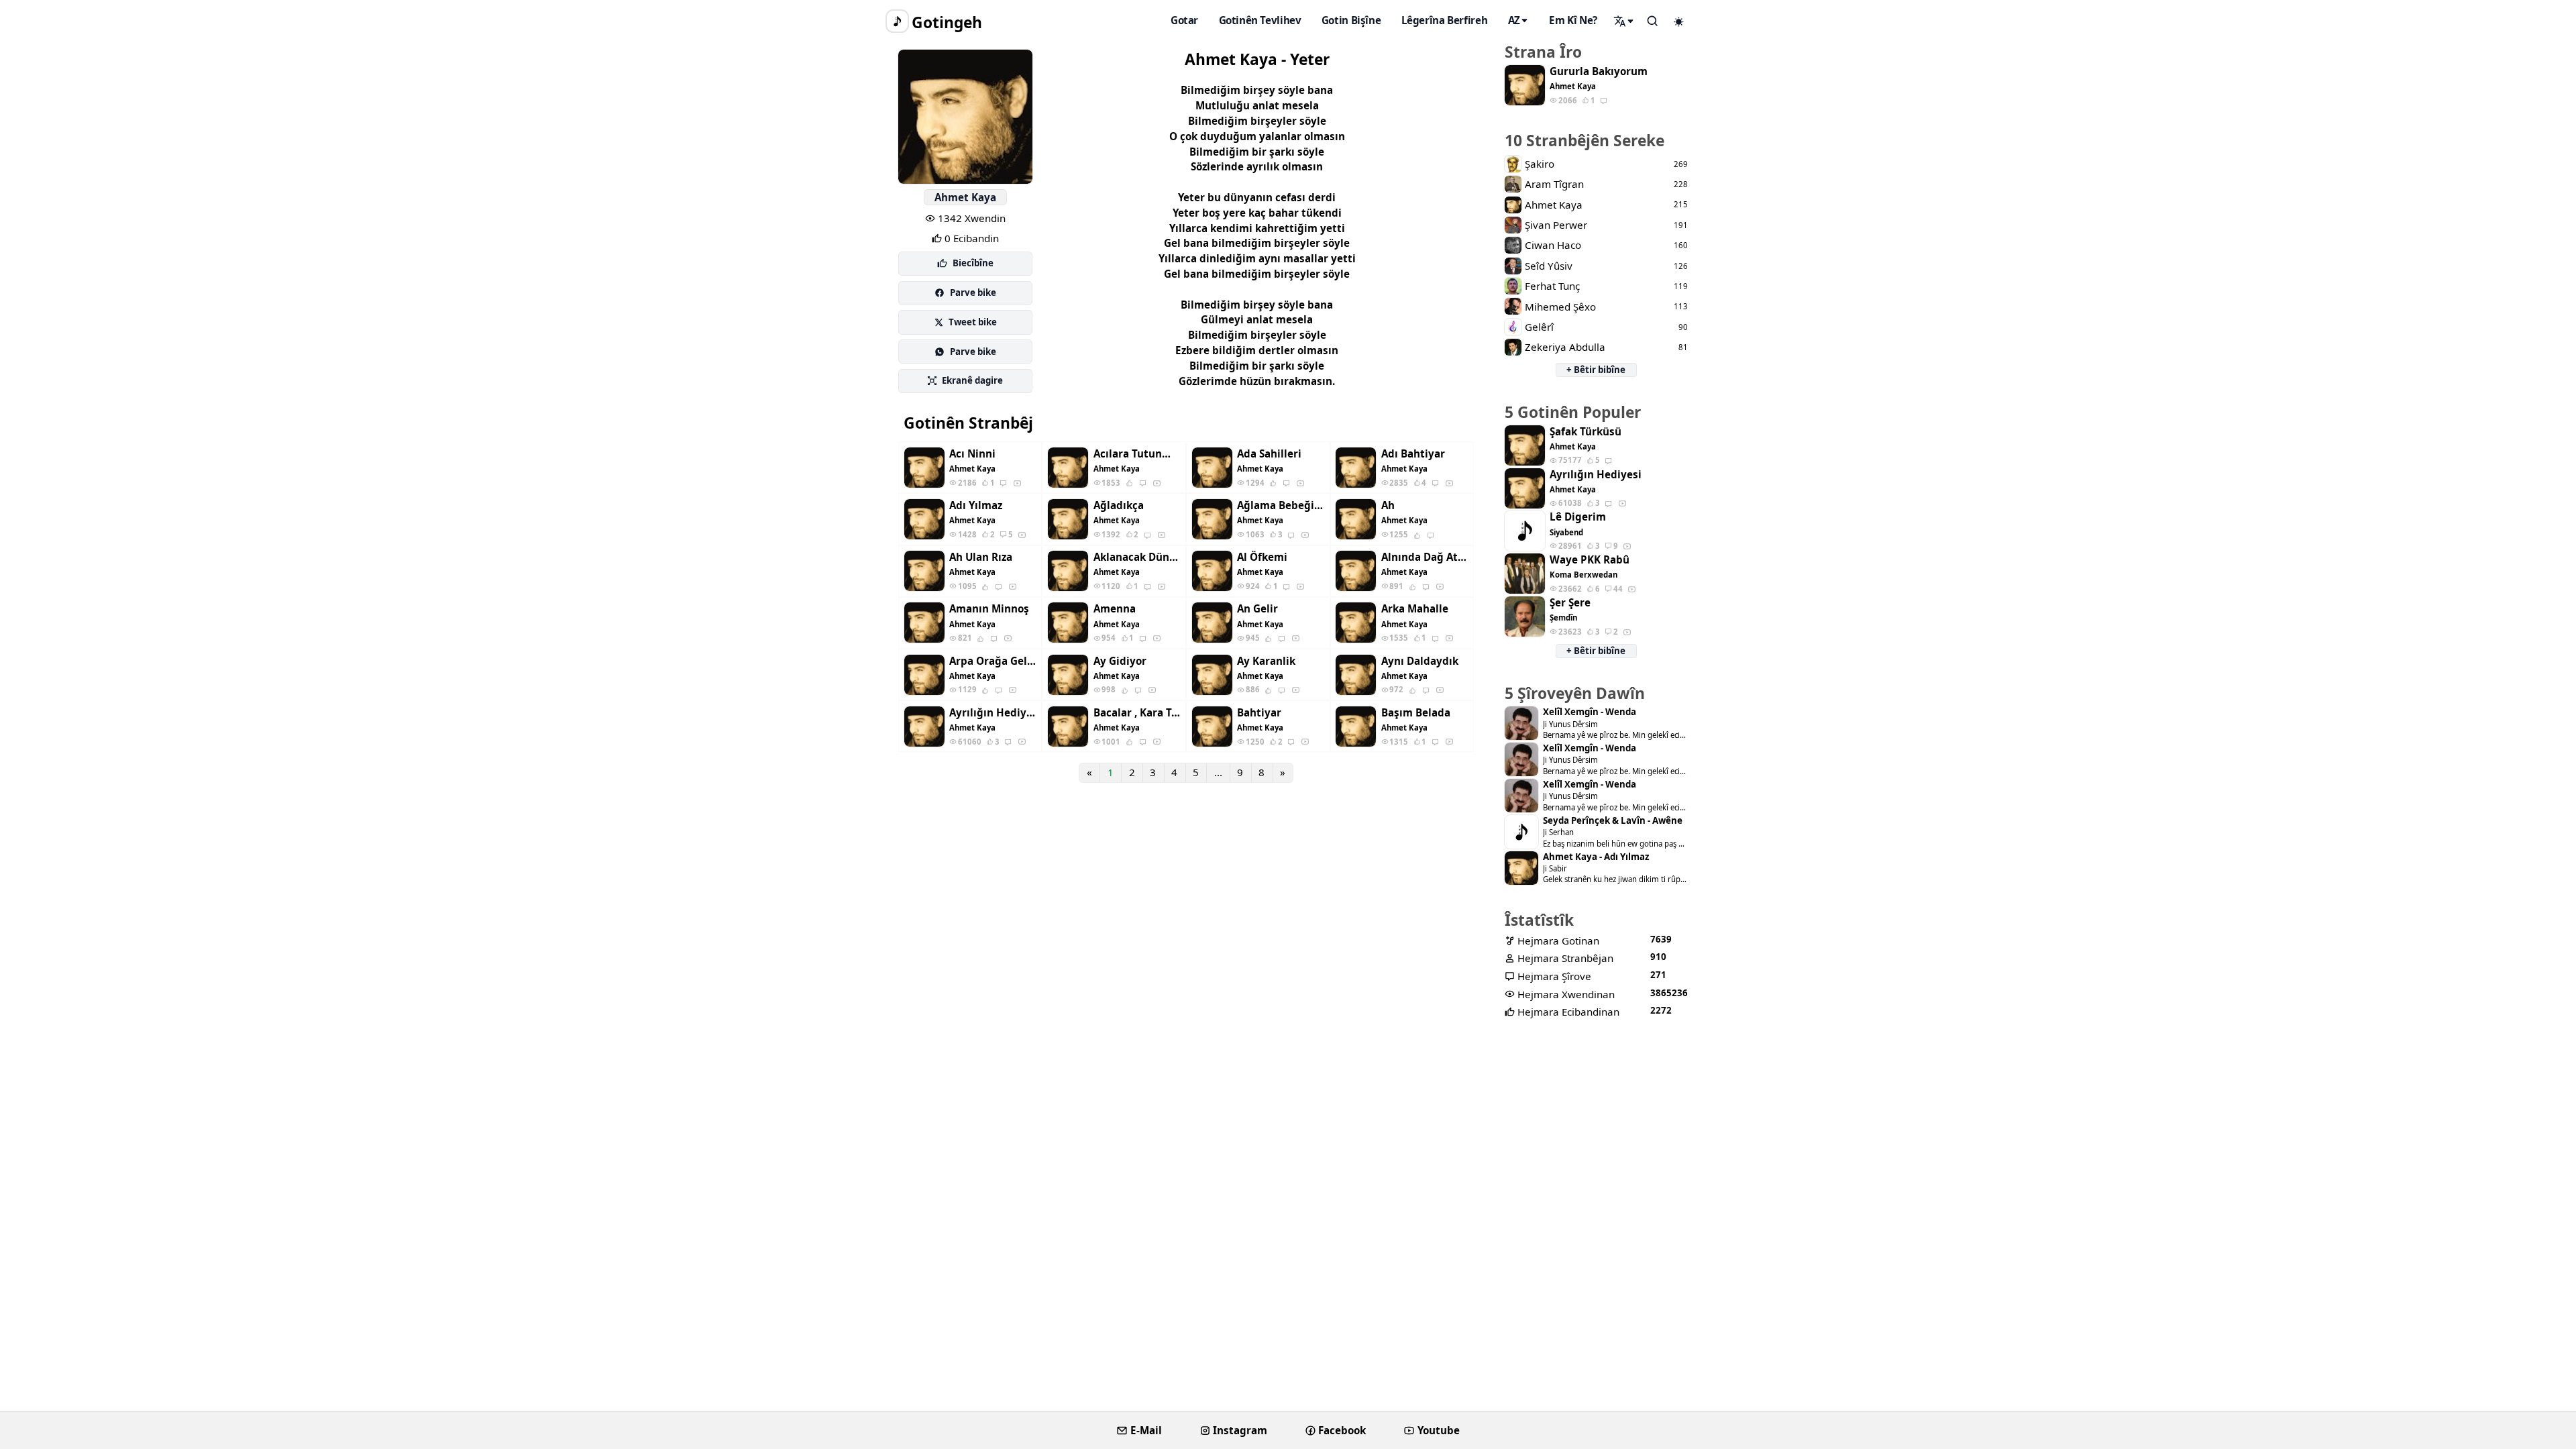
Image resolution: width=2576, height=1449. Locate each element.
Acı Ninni (972, 454)
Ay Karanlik (1266, 661)
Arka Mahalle (1415, 609)
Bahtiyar (1259, 713)
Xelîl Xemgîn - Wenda (1590, 712)
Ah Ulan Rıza (981, 557)
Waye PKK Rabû (1590, 560)
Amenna (1115, 609)
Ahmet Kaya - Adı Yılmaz (1596, 857)
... (1218, 772)
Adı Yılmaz (976, 505)
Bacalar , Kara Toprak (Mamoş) (1137, 713)
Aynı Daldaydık (1420, 661)
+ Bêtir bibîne (1596, 370)
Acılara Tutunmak (1137, 454)
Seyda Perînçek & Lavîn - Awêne (1613, 821)
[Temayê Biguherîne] (1679, 21)
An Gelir (1257, 609)
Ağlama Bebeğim (1281, 505)
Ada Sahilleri (1269, 454)
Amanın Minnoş (989, 609)
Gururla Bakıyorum (1599, 71)
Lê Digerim (1578, 517)
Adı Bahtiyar (1413, 454)
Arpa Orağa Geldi (993, 661)
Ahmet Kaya (965, 197)
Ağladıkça (1119, 505)
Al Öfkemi (1262, 557)
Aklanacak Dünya (1137, 557)
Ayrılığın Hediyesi (993, 713)
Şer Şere (1570, 603)
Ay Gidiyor (1120, 661)
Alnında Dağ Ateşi (1425, 557)
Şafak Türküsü (1586, 432)
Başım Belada (1416, 713)
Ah (1388, 505)
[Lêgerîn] (1624, 21)
